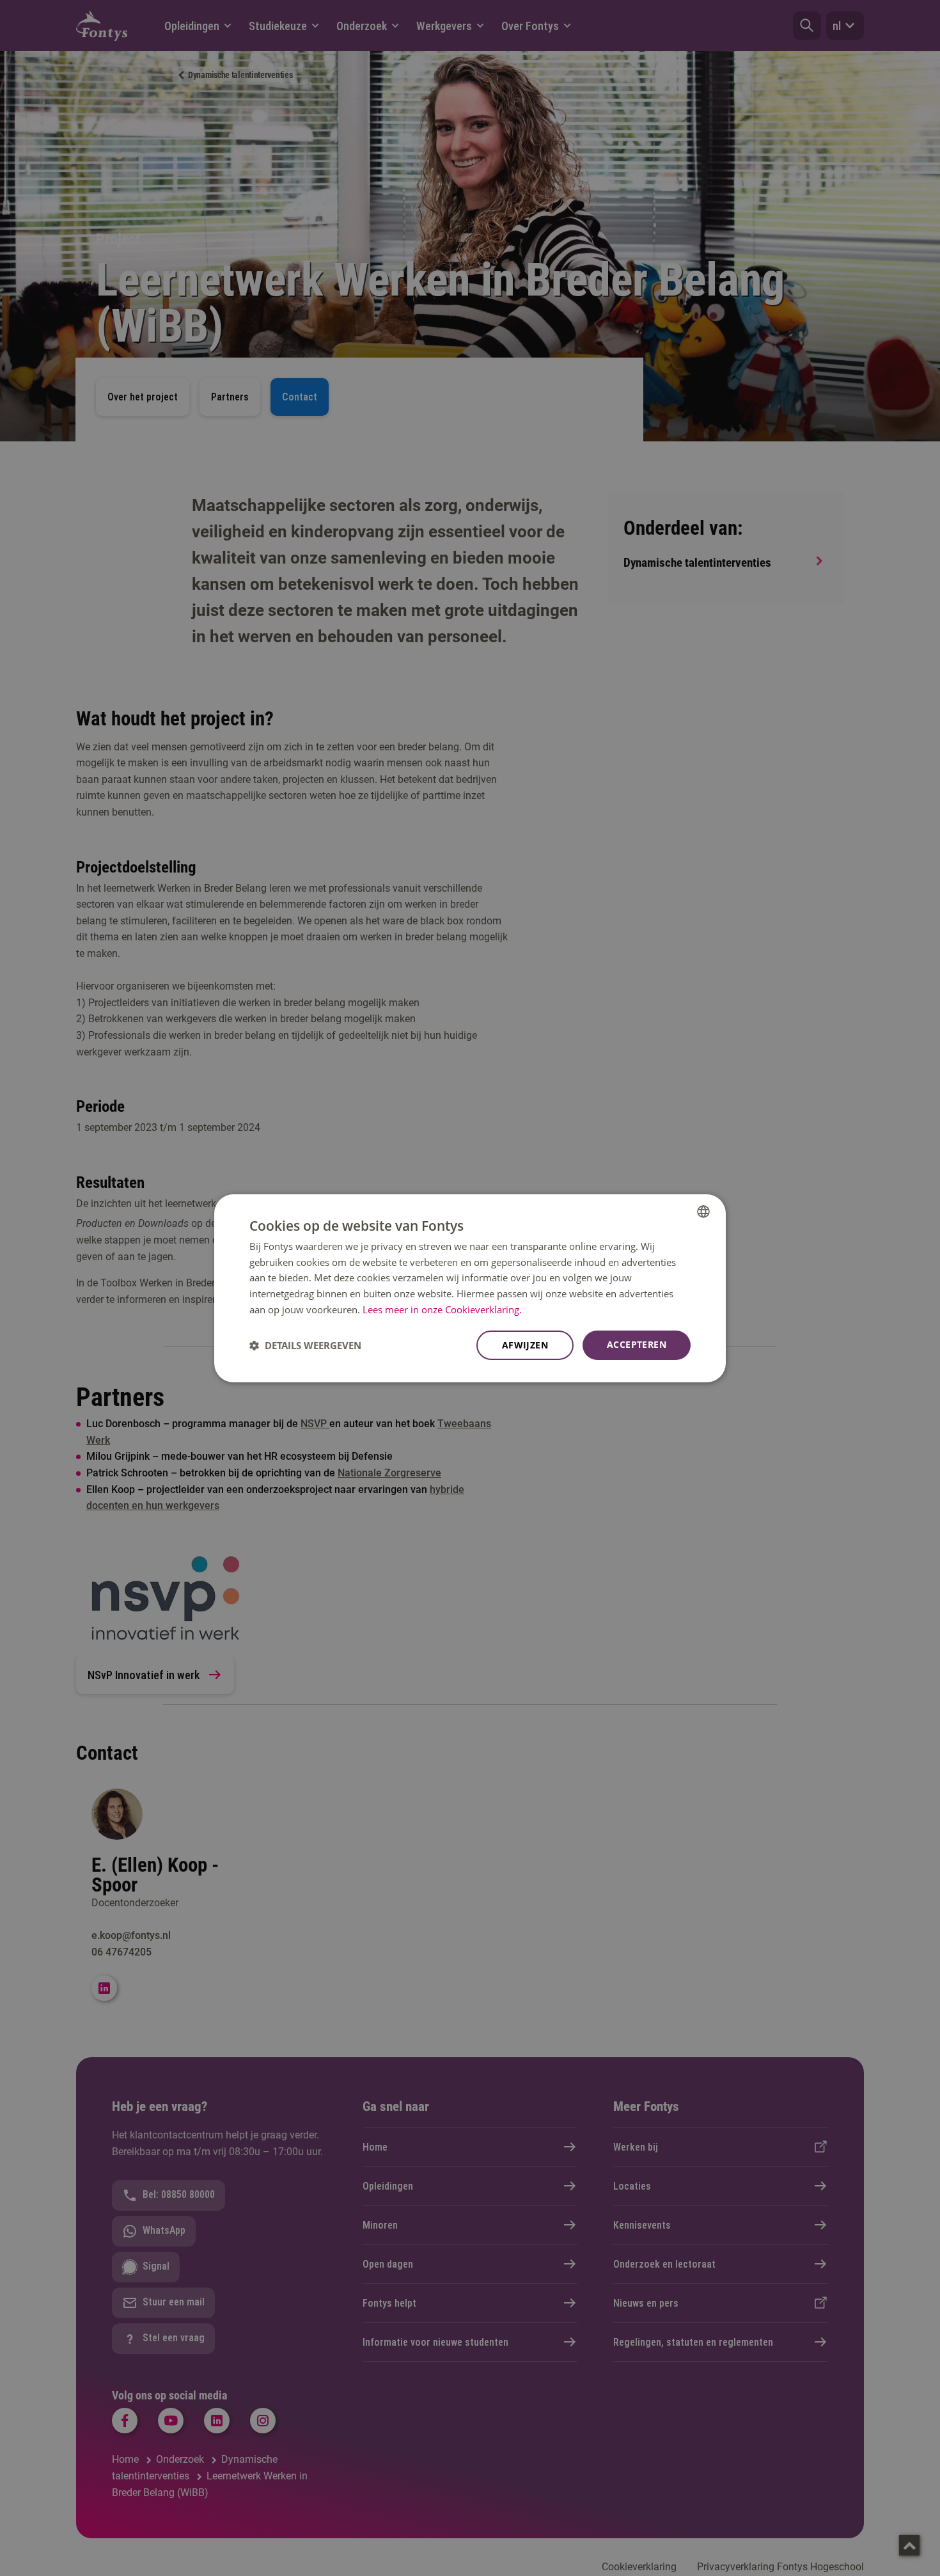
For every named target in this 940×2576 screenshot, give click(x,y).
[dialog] (470, 1288)
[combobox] (703, 1211)
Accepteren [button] (637, 1344)
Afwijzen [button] (525, 1345)
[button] (305, 1345)
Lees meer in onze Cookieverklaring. (442, 1309)
